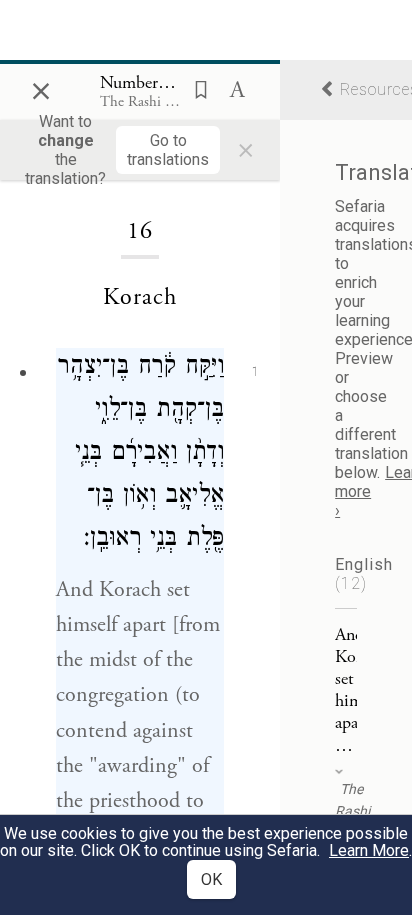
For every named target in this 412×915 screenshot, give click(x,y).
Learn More (369, 850)
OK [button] (211, 879)
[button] (195, 88)
